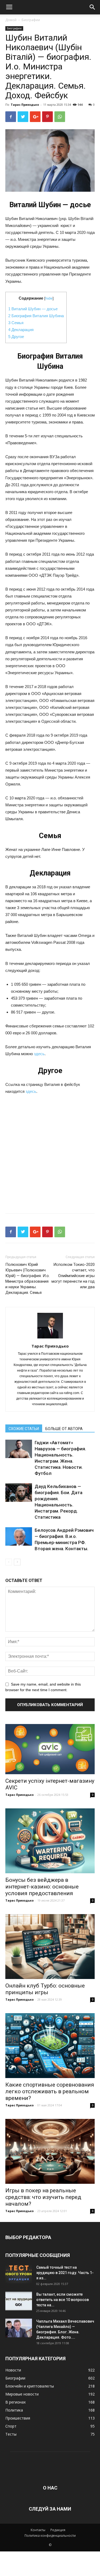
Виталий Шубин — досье (33, 309)
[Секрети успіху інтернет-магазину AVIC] (50, 1749)
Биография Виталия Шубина (36, 316)
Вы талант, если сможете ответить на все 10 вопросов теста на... (63, 2300)
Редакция (58, 2530)
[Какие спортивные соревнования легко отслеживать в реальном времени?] (50, 2046)
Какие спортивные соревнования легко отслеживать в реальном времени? (50, 2091)
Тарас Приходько (25, 105)
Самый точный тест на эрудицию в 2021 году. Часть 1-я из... (65, 2273)
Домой (11, 20)
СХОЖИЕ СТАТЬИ (24, 1429)
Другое (16, 337)
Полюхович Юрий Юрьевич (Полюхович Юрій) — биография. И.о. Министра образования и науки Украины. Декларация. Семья (27, 1279)
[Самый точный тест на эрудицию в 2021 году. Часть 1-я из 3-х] (19, 2274)
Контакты (38, 2530)
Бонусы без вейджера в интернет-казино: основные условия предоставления (42, 1887)
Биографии (31, 20)
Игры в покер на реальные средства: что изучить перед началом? (43, 2197)
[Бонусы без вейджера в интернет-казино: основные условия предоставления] (50, 1841)
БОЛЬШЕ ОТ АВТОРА (64, 1429)
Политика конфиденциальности (50, 2536)
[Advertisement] (50, 1152)
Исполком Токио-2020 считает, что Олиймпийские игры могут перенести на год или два (73, 1276)
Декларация (21, 330)
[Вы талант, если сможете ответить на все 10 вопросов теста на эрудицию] (19, 2301)
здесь (39, 1054)
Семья (16, 323)
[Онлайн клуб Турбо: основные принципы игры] (50, 1947)
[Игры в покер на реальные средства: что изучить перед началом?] (50, 2151)
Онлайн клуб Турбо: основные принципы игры (45, 1989)
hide (49, 298)
